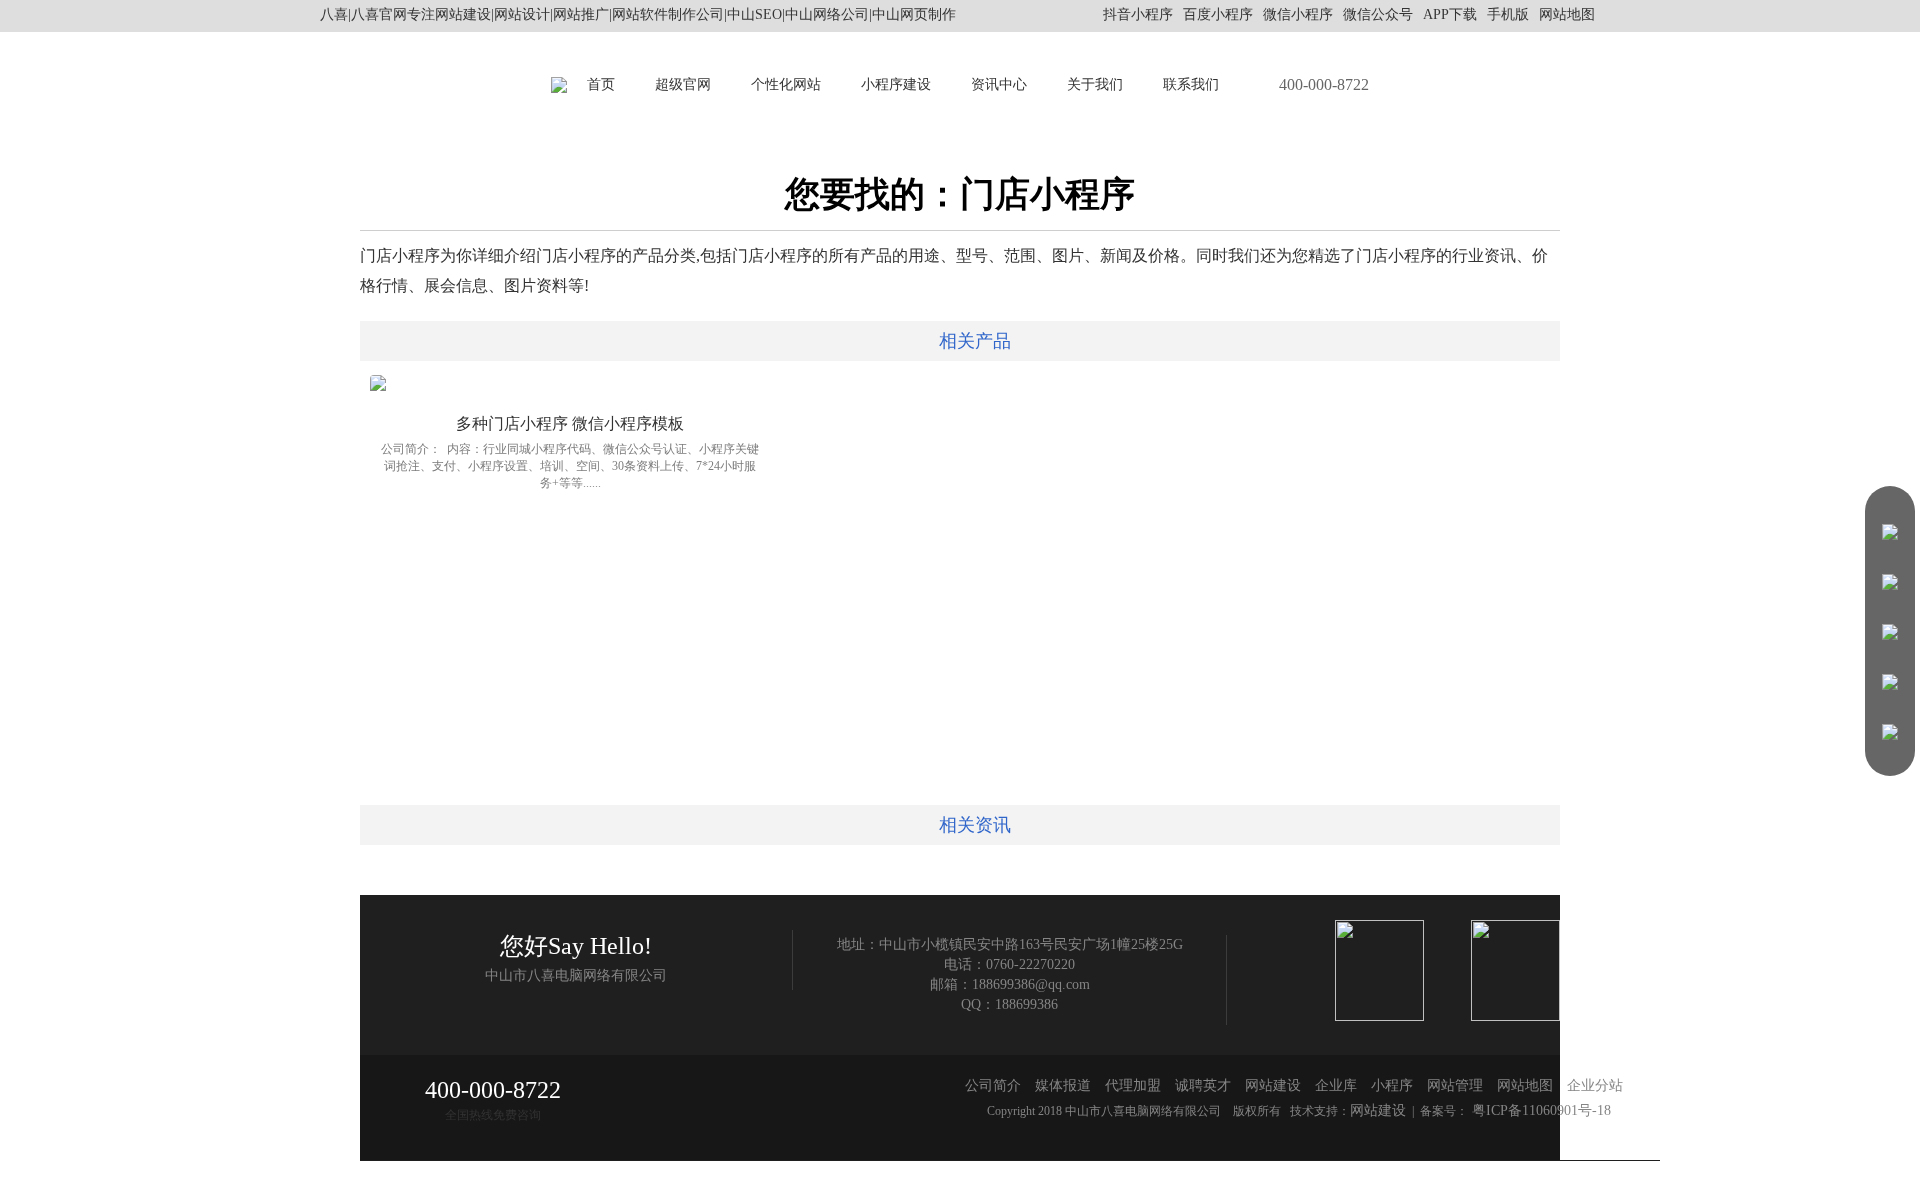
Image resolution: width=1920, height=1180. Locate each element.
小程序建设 (896, 84)
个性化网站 (786, 84)
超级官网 (683, 84)
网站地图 (1567, 14)
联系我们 (1191, 84)
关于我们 (1095, 84)
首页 (601, 84)
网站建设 (1273, 1085)
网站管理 (1455, 1085)
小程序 (1392, 1085)
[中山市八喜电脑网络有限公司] (559, 85)
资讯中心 (999, 84)
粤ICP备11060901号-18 (1539, 1110)
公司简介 (993, 1085)
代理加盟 (1133, 1085)
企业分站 (1595, 1085)
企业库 (1336, 1085)
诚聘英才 (1203, 1085)
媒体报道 (1063, 1085)
